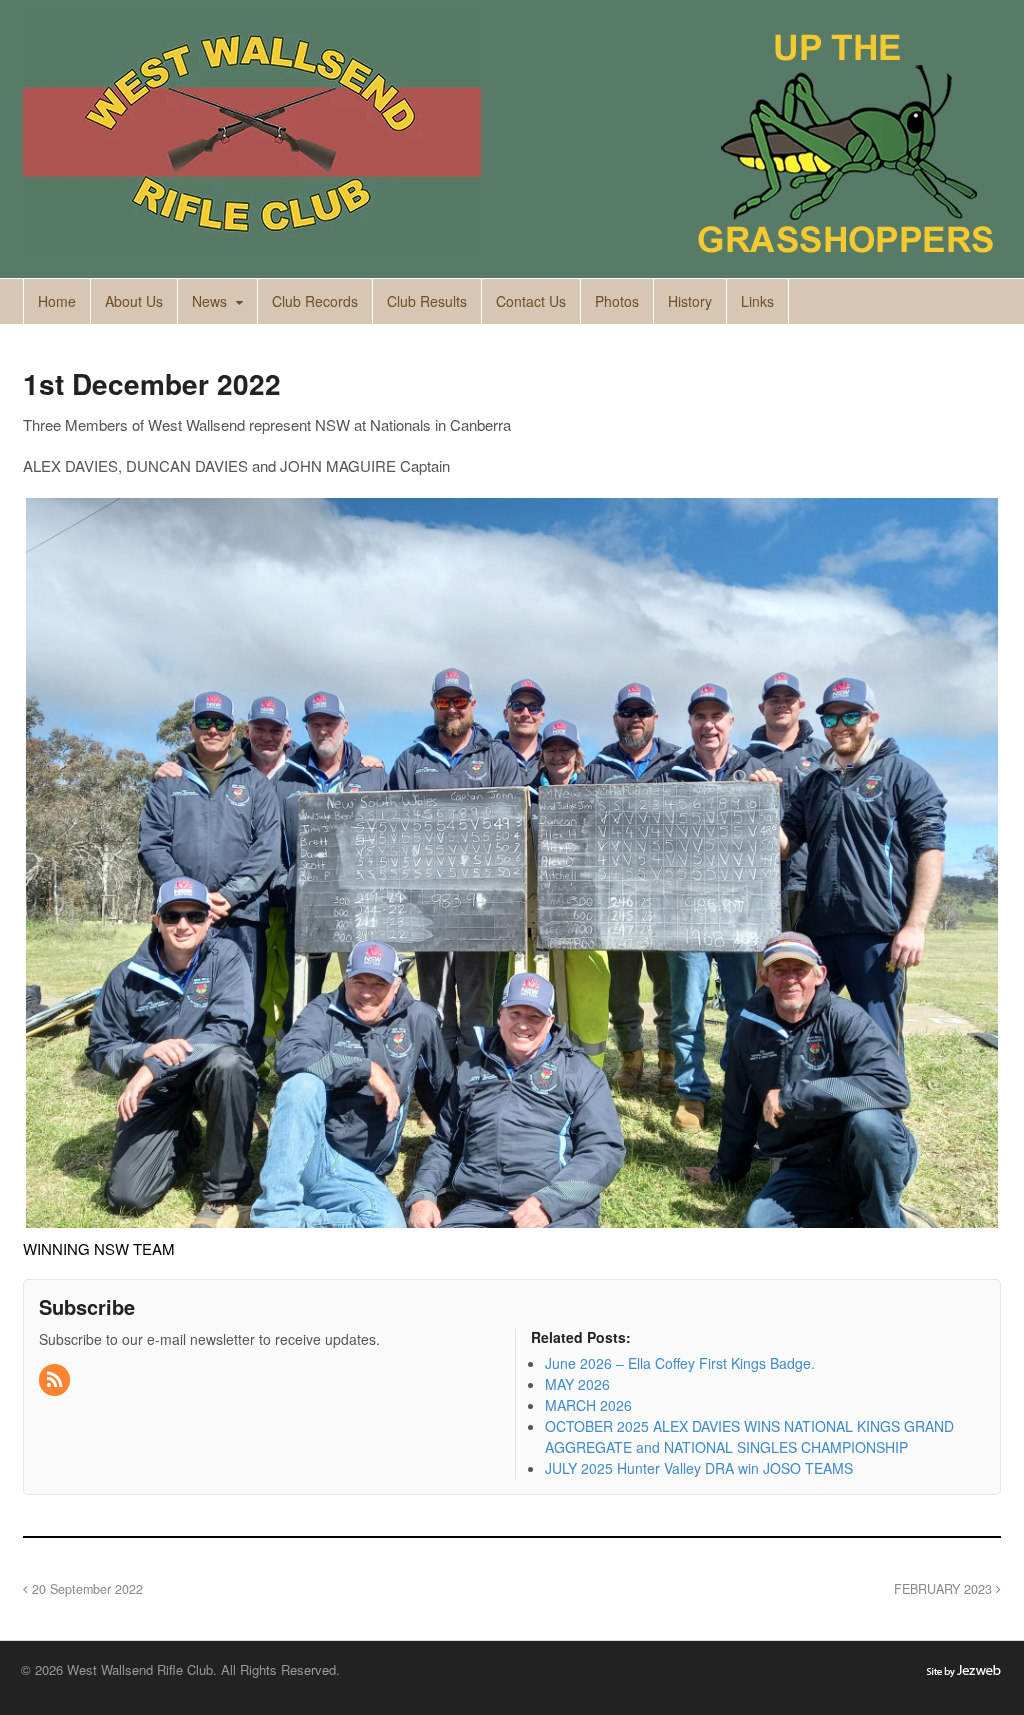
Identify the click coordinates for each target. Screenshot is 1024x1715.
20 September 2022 (85, 1589)
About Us (134, 301)
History (690, 301)
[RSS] (56, 1380)
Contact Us (531, 301)
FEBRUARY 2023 (945, 1589)
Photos (617, 301)
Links (757, 301)
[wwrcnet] (252, 243)
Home (57, 301)
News (209, 301)
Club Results (427, 301)
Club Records (315, 301)
